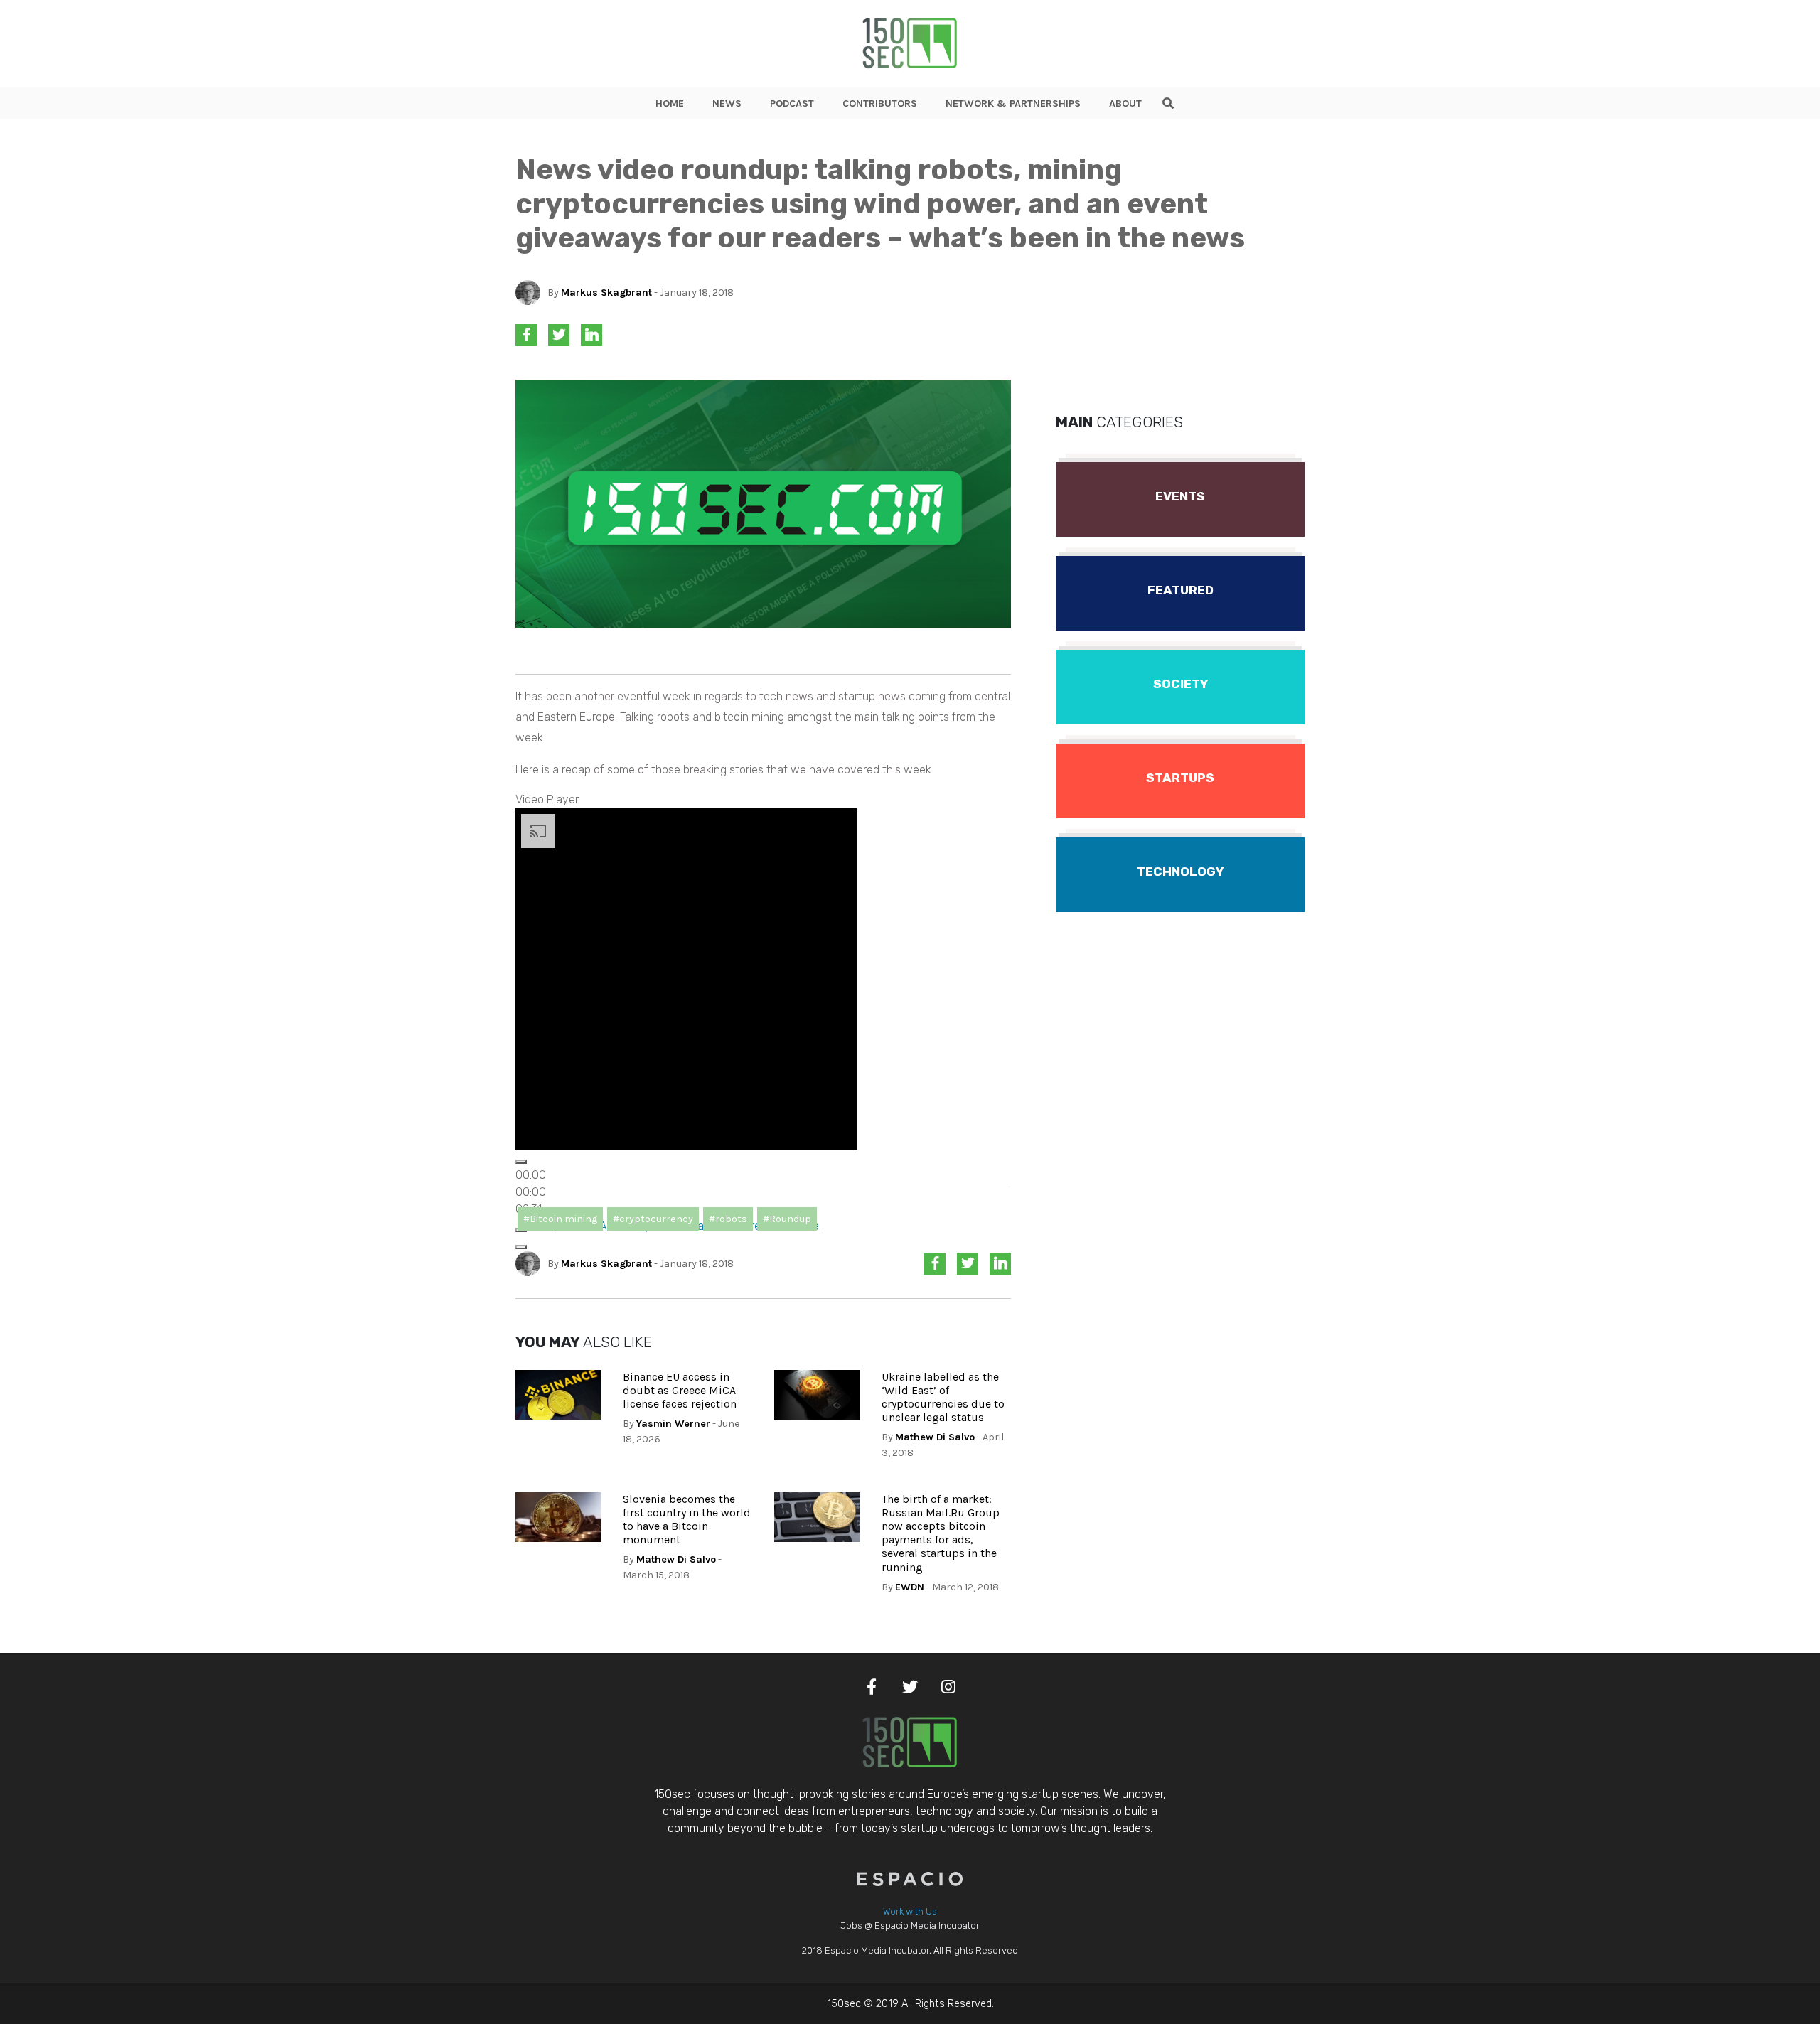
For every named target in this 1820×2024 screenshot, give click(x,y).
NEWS (727, 103)
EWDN (910, 1587)
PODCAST (792, 103)
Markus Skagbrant (606, 293)
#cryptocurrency (653, 1219)
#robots (728, 1219)
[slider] (531, 1192)
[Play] (521, 1162)
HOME (670, 103)
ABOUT (1125, 103)
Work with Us (910, 1911)
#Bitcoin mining (560, 1219)
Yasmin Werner (673, 1424)
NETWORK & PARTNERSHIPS (1013, 103)
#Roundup (787, 1219)
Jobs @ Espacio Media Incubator (910, 1926)
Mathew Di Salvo (935, 1437)
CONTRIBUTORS (880, 103)
